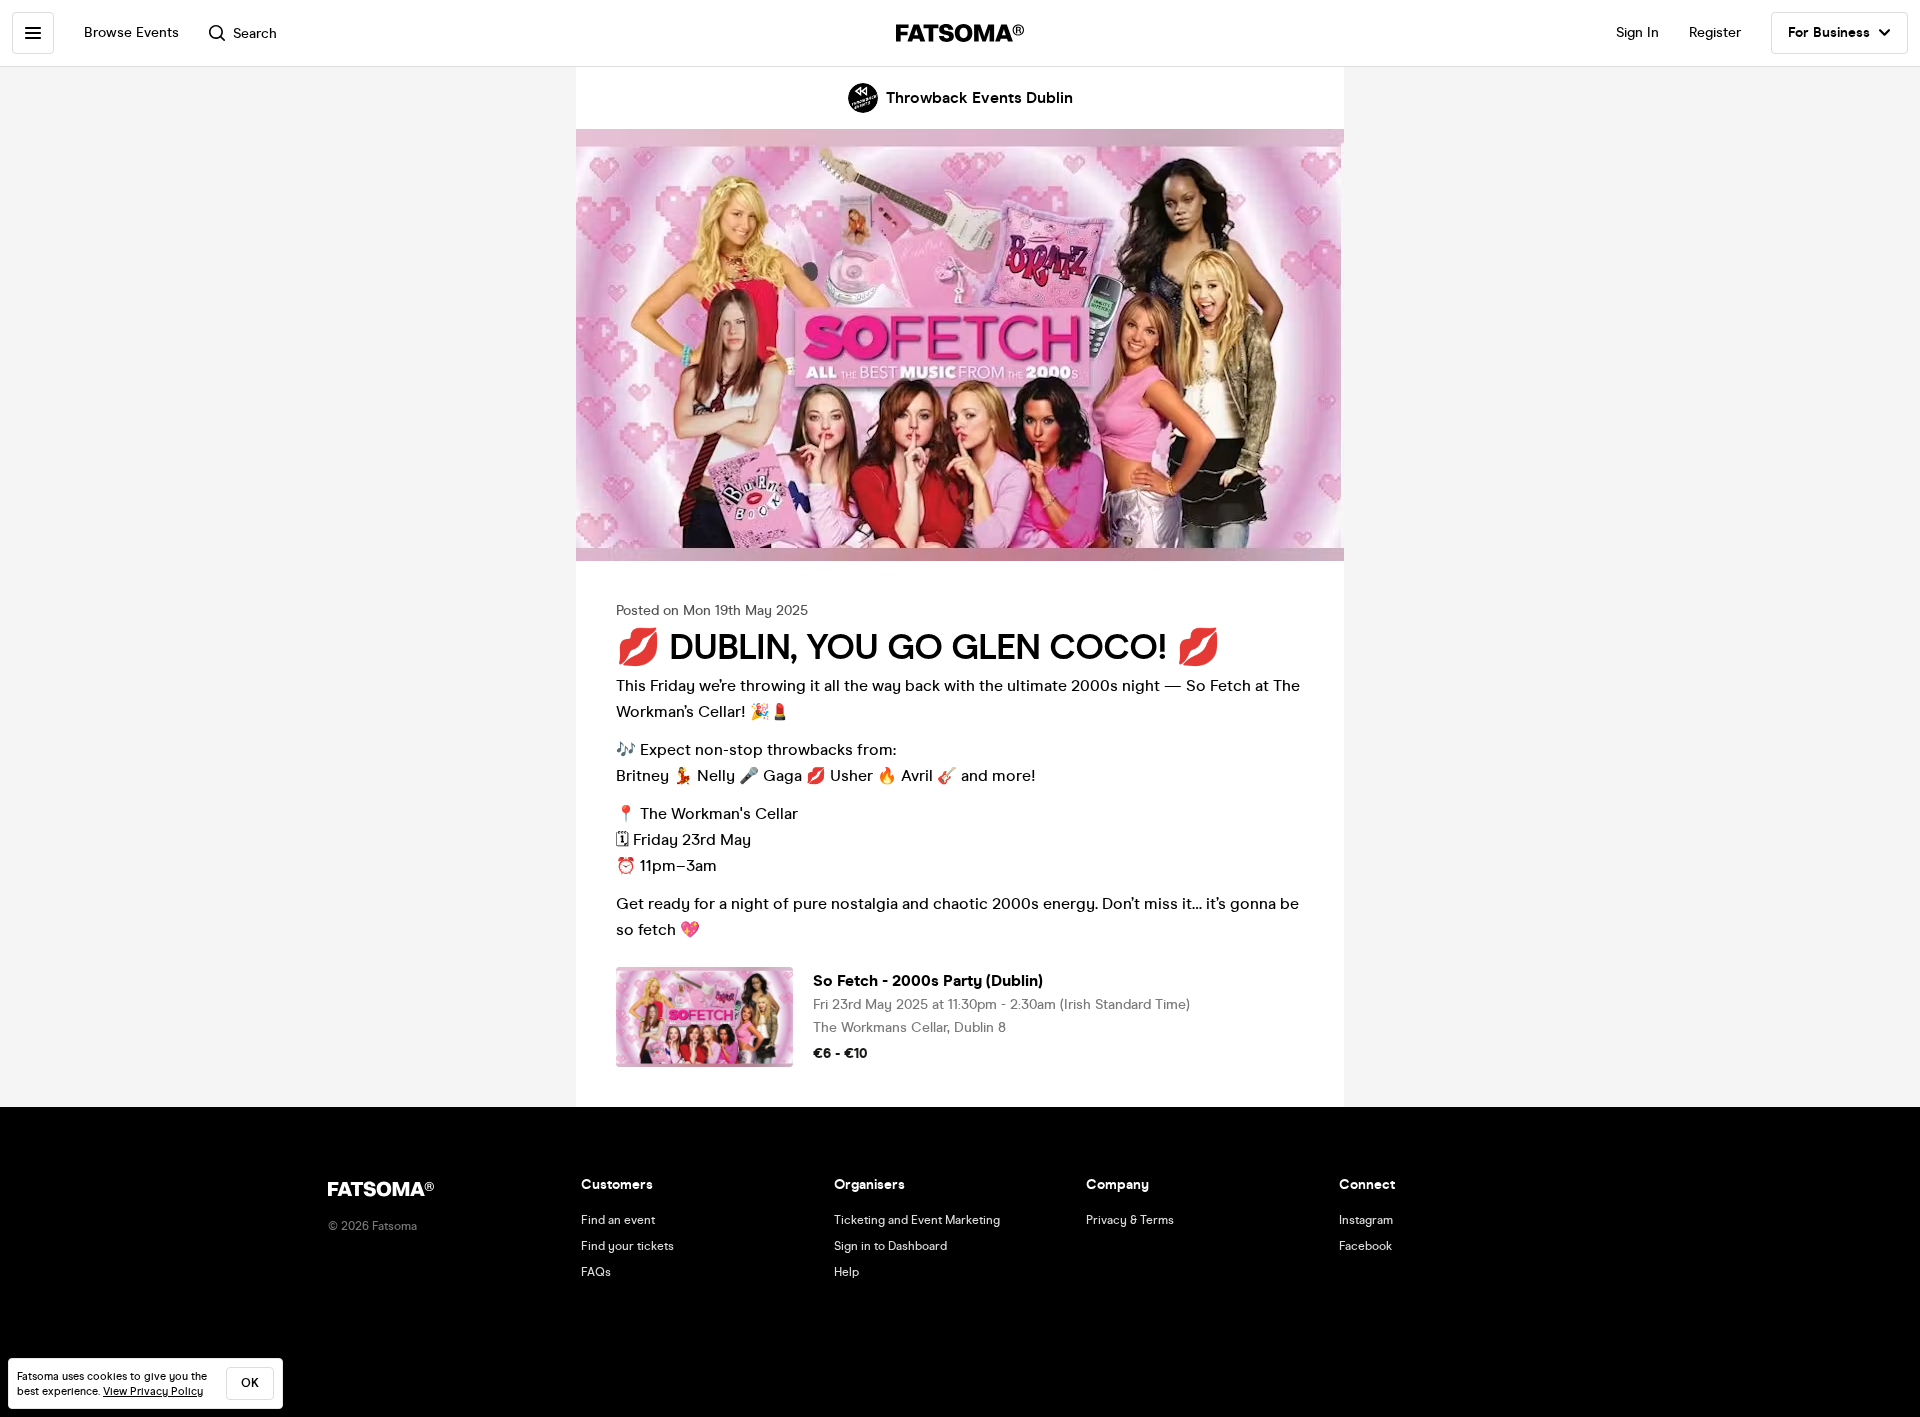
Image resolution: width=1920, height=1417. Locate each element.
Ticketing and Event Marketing (917, 1220)
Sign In (1637, 32)
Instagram (1366, 1220)
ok (250, 1383)
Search (255, 33)
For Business (1829, 32)
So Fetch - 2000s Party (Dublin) (928, 980)
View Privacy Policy (153, 1391)
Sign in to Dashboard (890, 1246)
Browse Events (131, 32)
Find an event (618, 1220)
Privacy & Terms (1130, 1220)
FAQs (596, 1272)
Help (846, 1272)
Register (1715, 32)
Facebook (1365, 1246)
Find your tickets (627, 1246)
